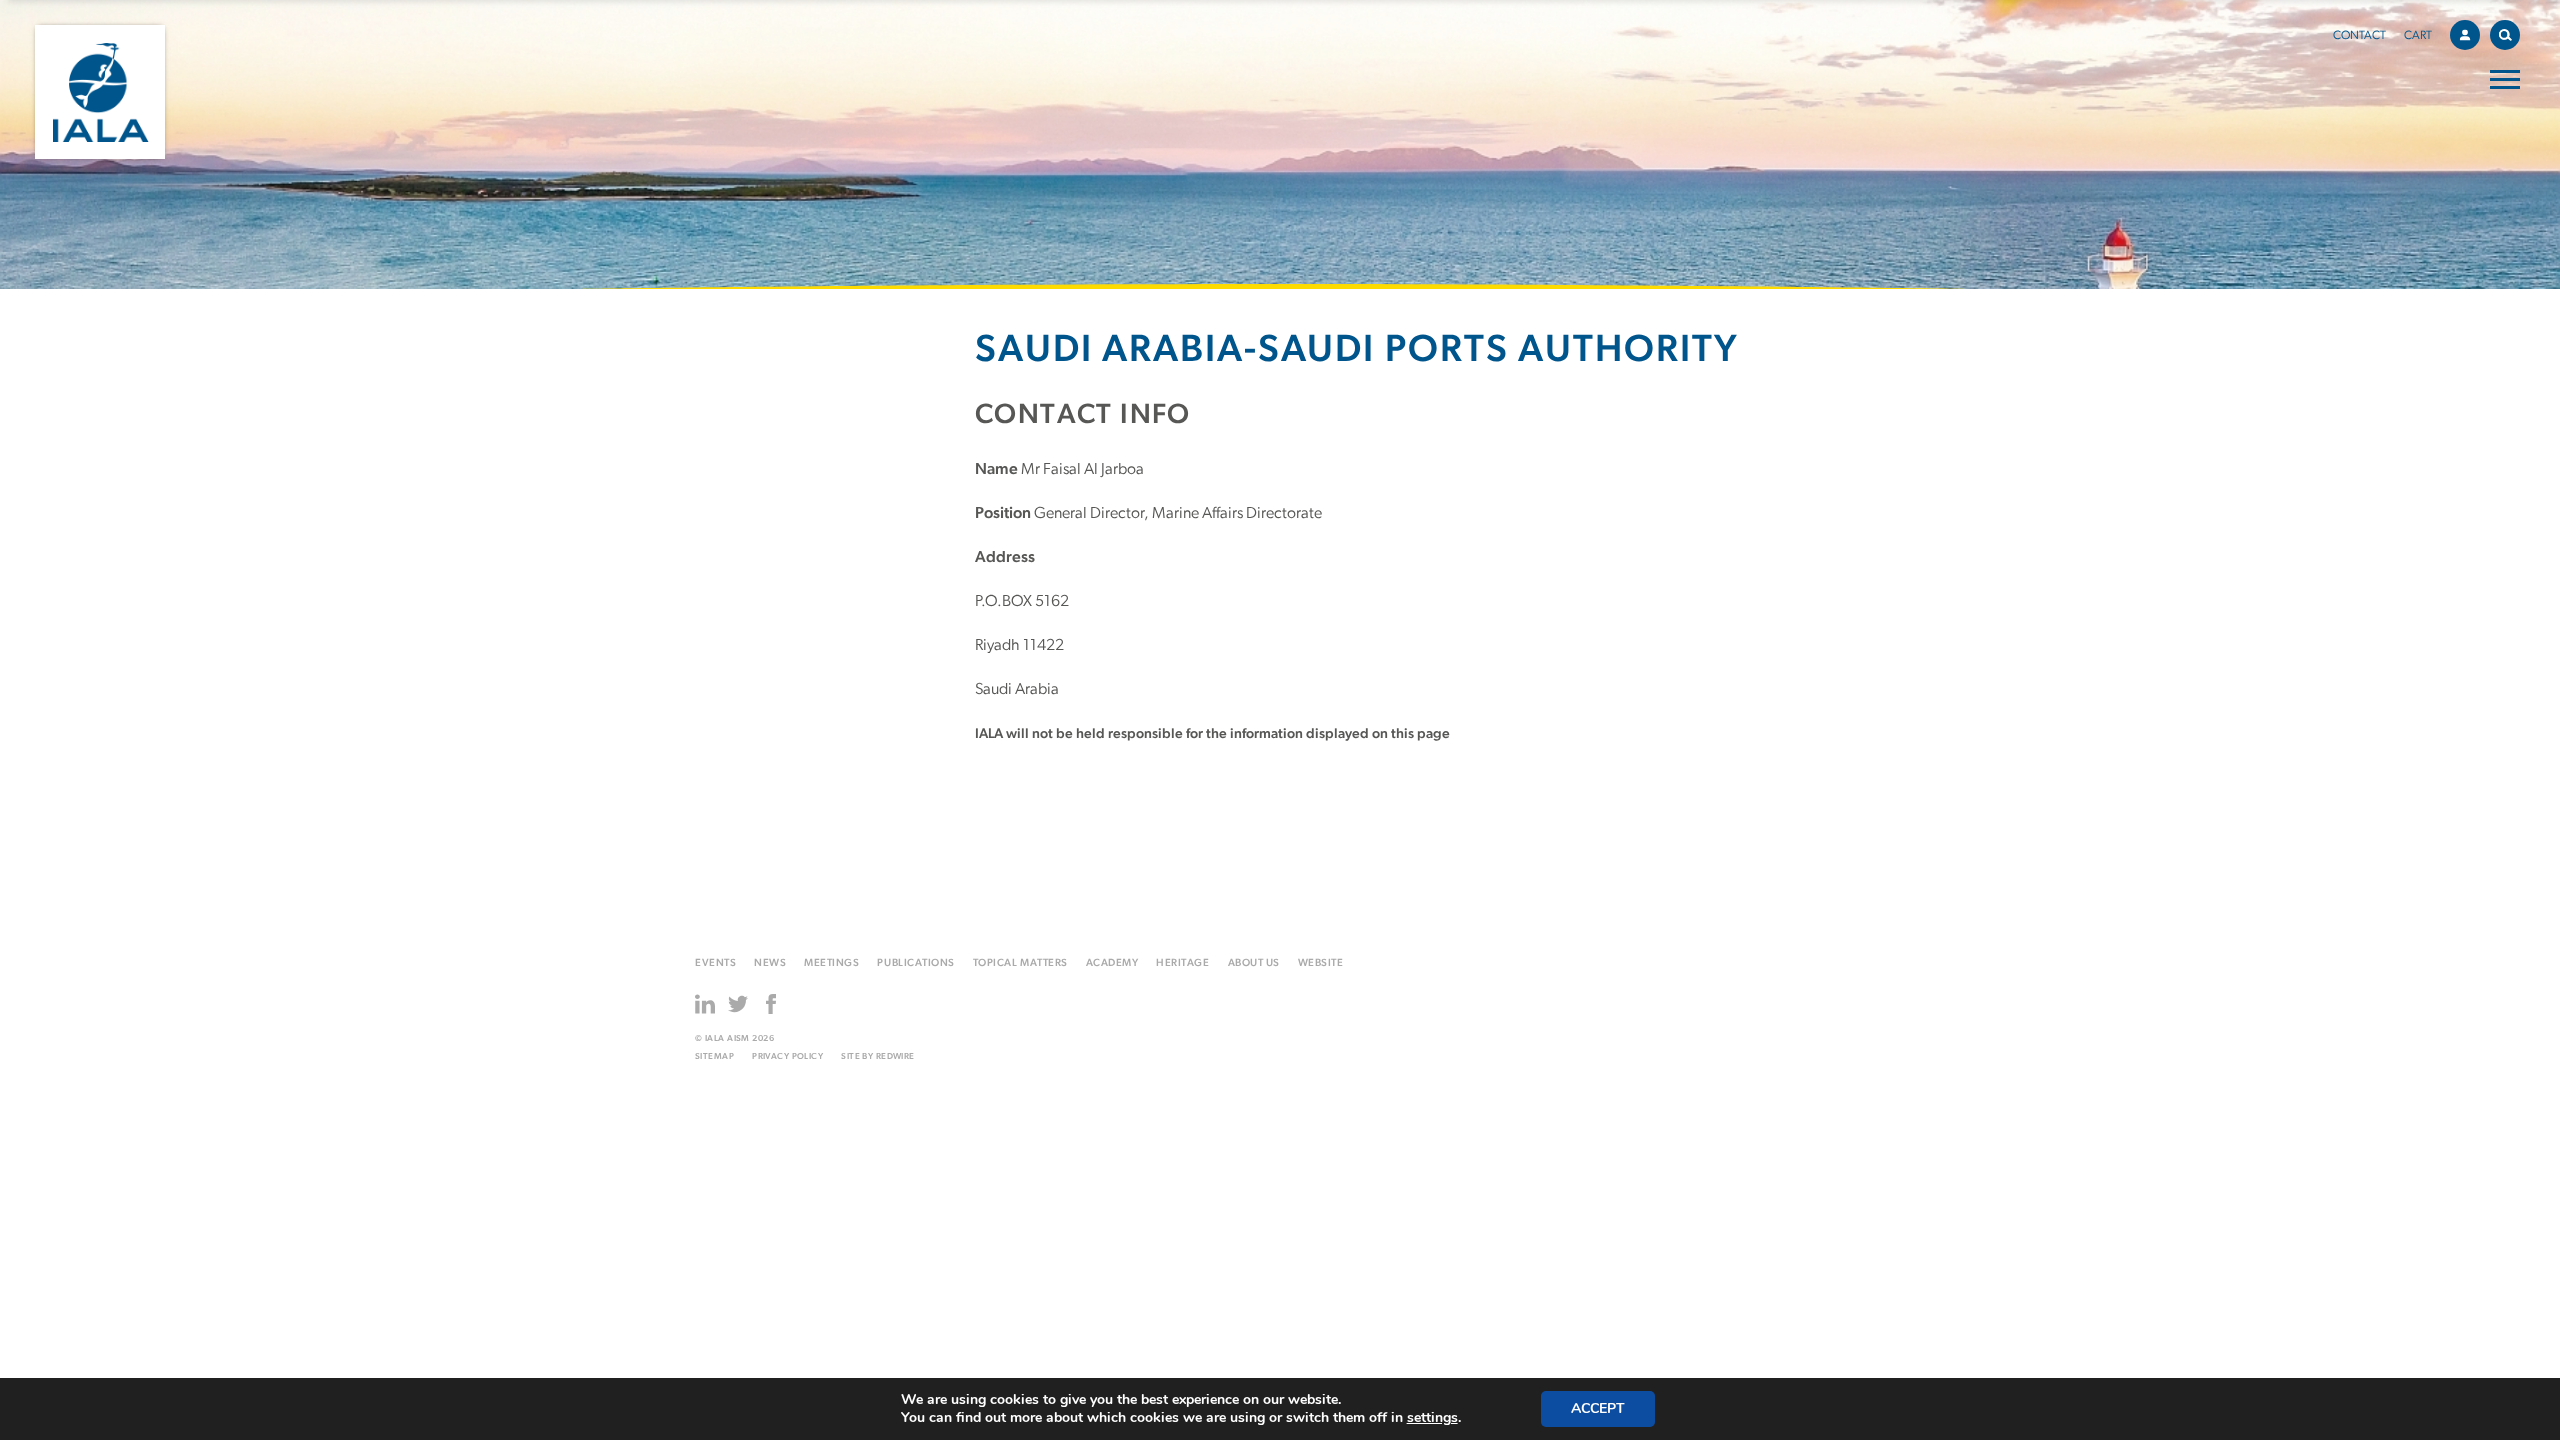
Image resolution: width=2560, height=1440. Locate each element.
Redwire (895, 1056)
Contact (2359, 36)
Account (2465, 35)
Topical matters (1020, 963)
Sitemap (714, 1056)
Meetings (831, 963)
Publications (915, 963)
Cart (2418, 36)
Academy (1112, 963)
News (770, 963)
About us (1254, 963)
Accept (1598, 1408)
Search (2505, 35)
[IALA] (100, 92)
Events (715, 963)
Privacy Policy (787, 1056)
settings (1432, 1418)
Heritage (1182, 963)
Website (1321, 963)
